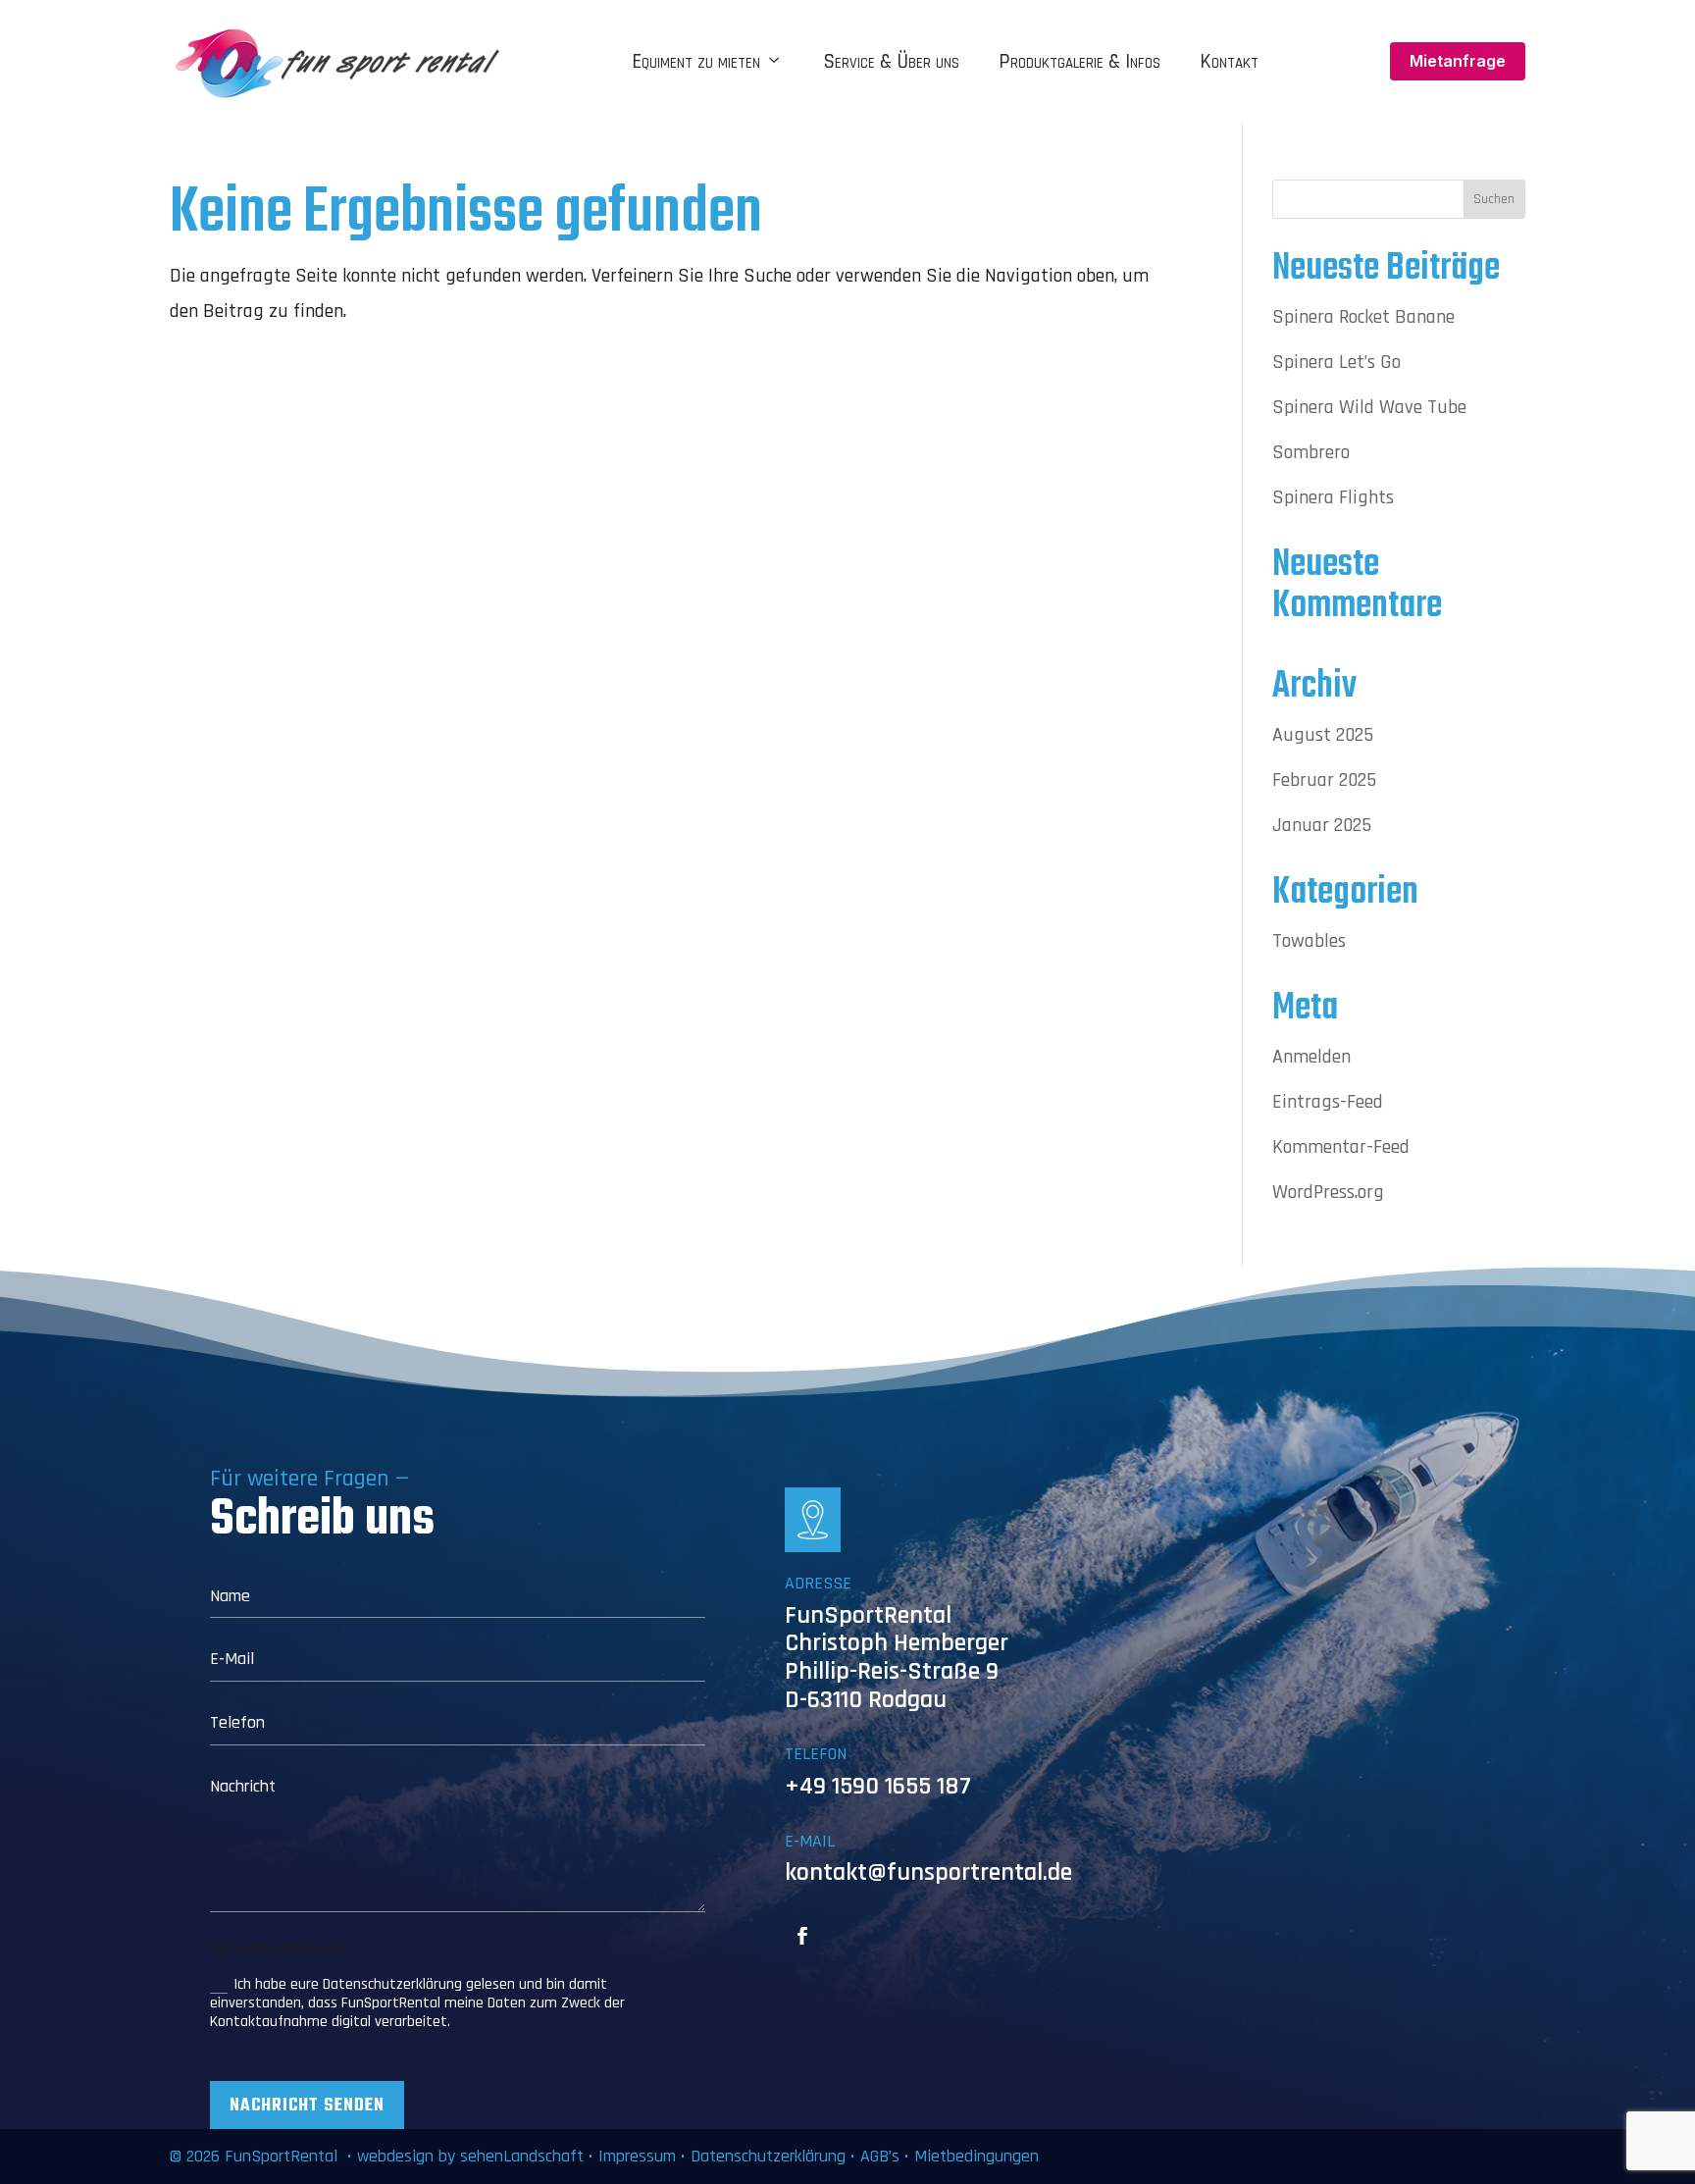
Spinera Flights (1333, 497)
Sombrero (1311, 452)
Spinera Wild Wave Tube (1369, 407)
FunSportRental (281, 2156)
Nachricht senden (307, 2106)
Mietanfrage (1458, 61)
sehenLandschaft (524, 2156)
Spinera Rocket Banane (1363, 317)
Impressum (637, 2156)
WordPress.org (1328, 1192)
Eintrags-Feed (1328, 1102)
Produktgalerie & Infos (1079, 62)
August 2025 (1323, 735)
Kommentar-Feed (1341, 1147)
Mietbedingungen (976, 2156)
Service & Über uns (891, 62)
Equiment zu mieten (696, 62)
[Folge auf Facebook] (802, 1936)
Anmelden (1311, 1057)
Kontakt (1229, 62)
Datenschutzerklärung (768, 2156)
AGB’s (880, 2156)
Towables (1309, 941)
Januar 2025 (1322, 825)
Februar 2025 (1324, 780)
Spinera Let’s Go (1336, 362)
